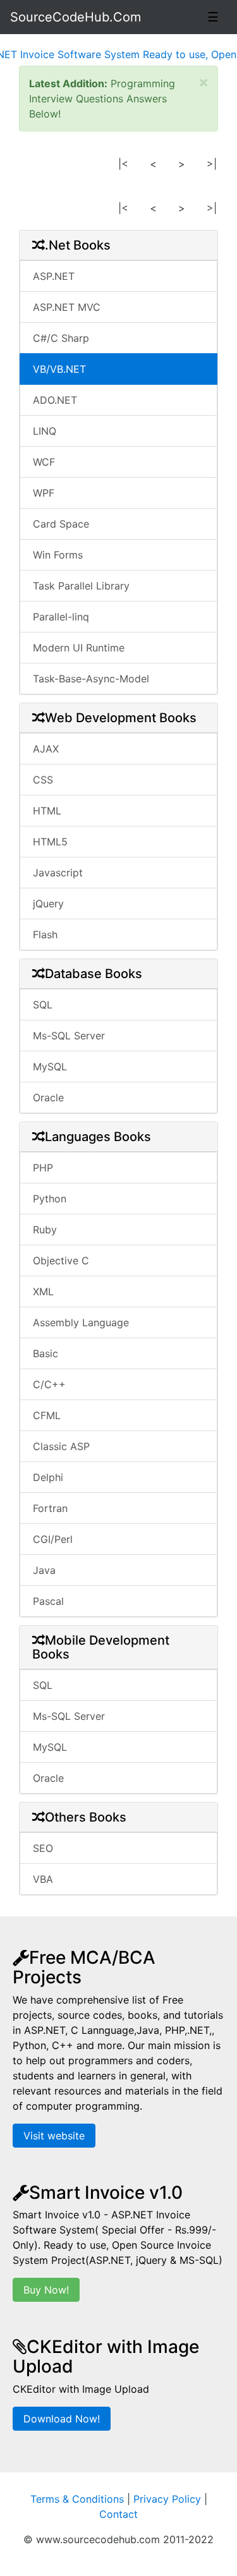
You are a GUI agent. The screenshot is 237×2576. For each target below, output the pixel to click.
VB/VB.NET (59, 369)
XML (43, 1291)
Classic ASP (61, 1446)
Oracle (48, 1098)
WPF (44, 493)
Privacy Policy (167, 2499)
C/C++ (49, 1384)
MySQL (50, 1067)
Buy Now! (46, 2290)
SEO (43, 1848)
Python (50, 1199)
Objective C (61, 1261)
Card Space (61, 524)
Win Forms (58, 555)
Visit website (54, 2136)
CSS (43, 780)
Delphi (48, 1477)
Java (44, 1570)
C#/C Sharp (61, 338)
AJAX (46, 749)
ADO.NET (55, 400)
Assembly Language (81, 1322)
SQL (43, 1005)
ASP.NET (54, 276)
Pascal (48, 1601)
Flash (45, 934)
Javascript (58, 873)
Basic (46, 1353)
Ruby (45, 1230)
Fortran (50, 1508)
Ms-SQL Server (69, 1036)
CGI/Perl (53, 1539)
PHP (43, 1168)
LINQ (45, 431)
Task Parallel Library (81, 586)
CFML (47, 1415)
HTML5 (50, 842)
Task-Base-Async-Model (91, 679)
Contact (118, 2514)
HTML (47, 811)
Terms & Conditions (77, 2499)
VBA (43, 1879)
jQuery (48, 904)
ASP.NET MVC (67, 307)
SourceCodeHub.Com (76, 17)
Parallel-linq (61, 617)
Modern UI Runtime (79, 648)
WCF (44, 462)
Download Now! (62, 2419)
